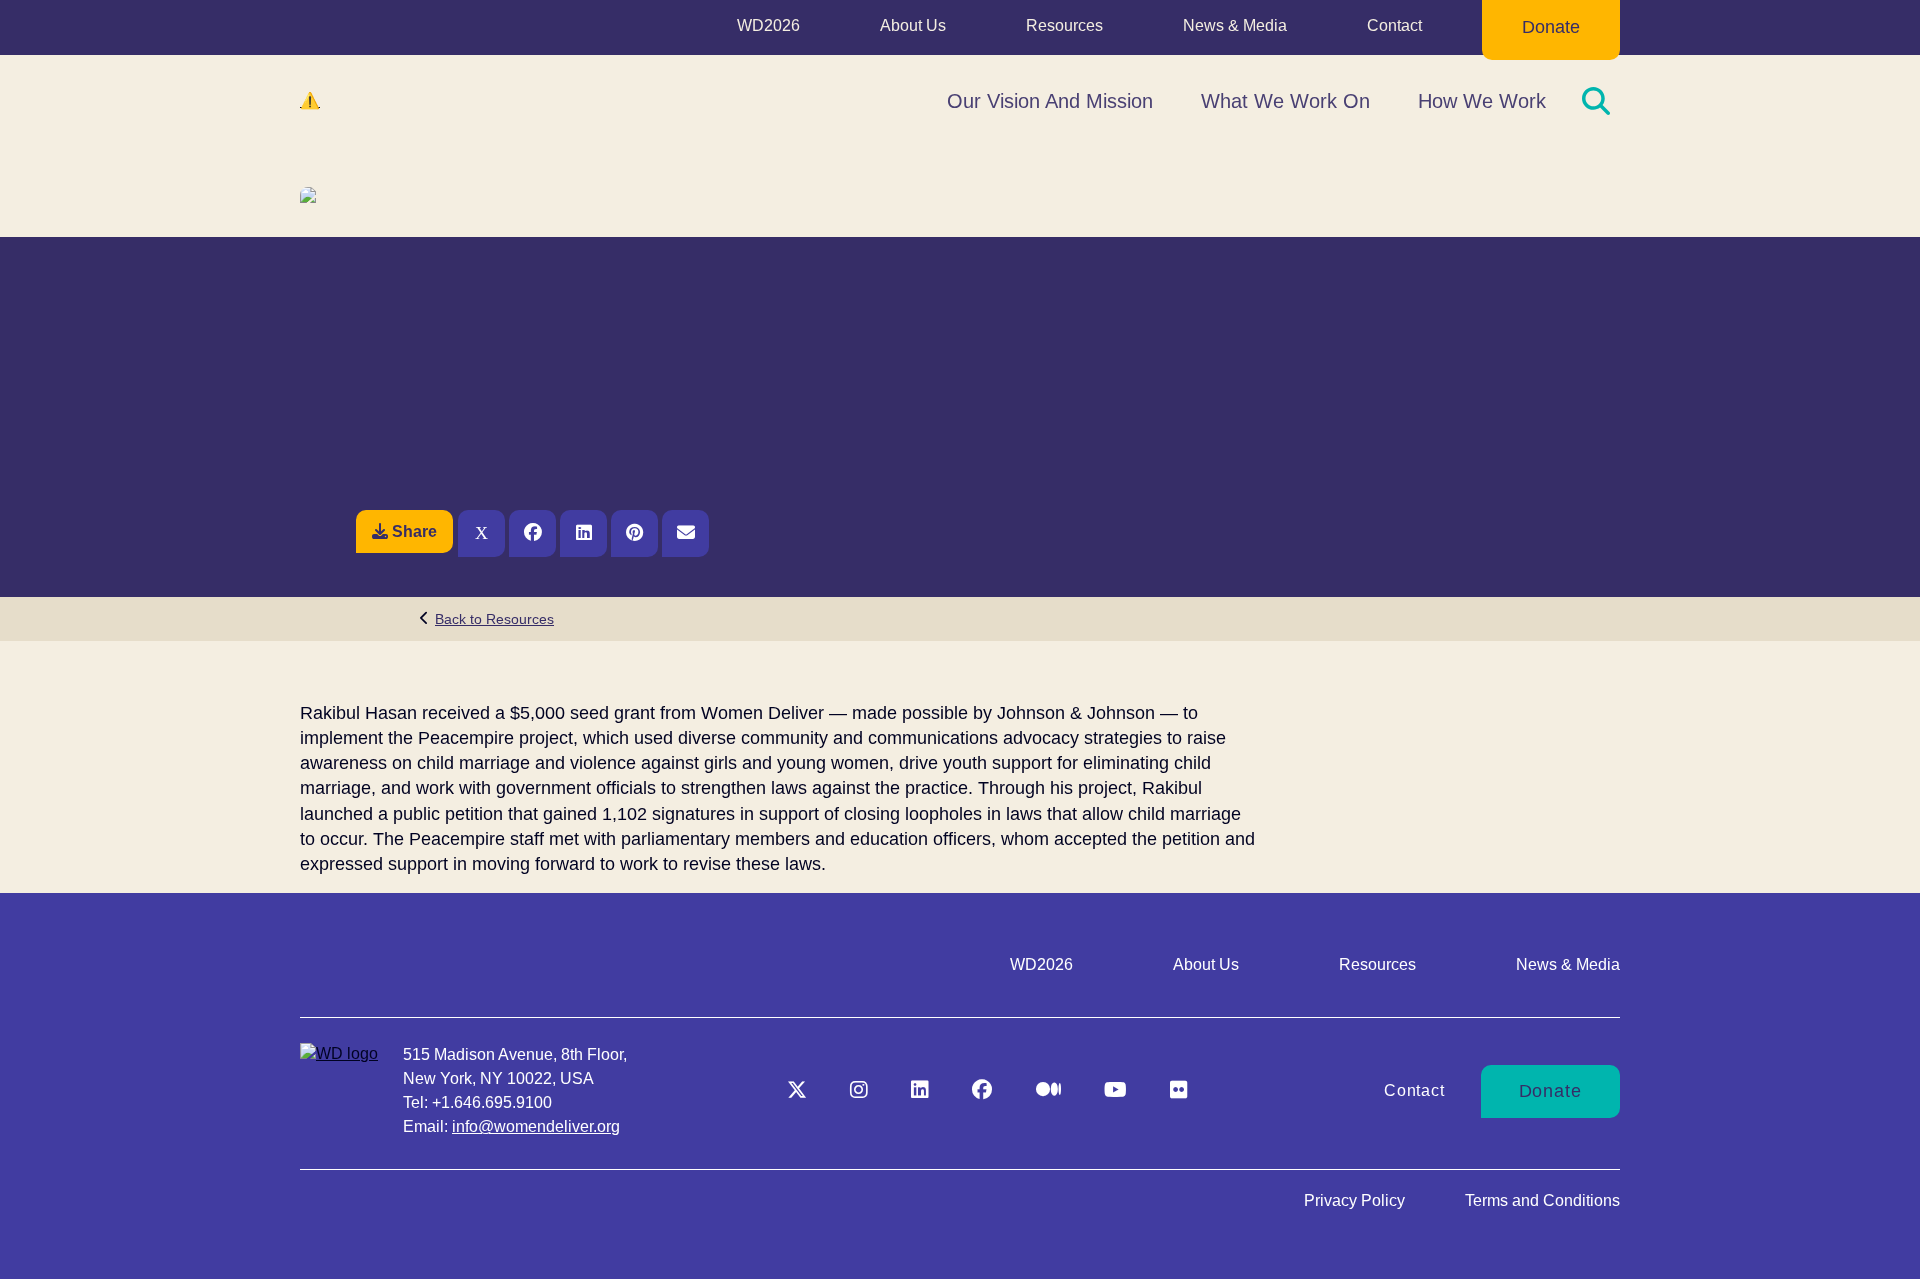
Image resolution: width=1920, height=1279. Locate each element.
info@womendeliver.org (536, 1126)
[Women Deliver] (400, 101)
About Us (913, 25)
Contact (1394, 25)
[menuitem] (768, 30)
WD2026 (768, 25)
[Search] (1596, 101)
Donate (1551, 27)
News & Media (1235, 25)
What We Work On (1285, 101)
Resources (1064, 25)
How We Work (1482, 101)
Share (414, 531)
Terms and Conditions (1542, 1200)
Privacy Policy (1354, 1200)
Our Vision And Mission (1050, 101)
